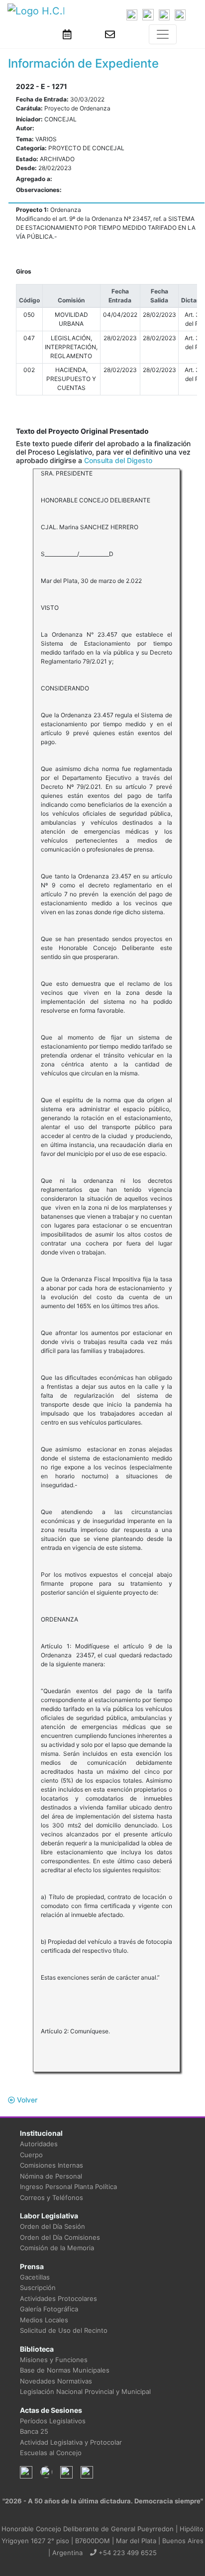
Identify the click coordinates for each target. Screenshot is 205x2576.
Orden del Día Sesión (52, 2226)
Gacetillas (35, 2277)
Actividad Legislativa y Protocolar (71, 2442)
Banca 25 (34, 2431)
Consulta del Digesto (118, 460)
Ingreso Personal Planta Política (68, 2187)
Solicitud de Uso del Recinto (64, 2330)
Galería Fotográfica (49, 2309)
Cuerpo (31, 2155)
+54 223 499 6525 (127, 2553)
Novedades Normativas (56, 2381)
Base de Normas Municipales (65, 2370)
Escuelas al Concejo (51, 2453)
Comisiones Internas (51, 2165)
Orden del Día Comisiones (60, 2237)
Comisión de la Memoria (57, 2248)
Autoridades (39, 2144)
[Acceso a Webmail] (110, 34)
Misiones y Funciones (54, 2360)
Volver (26, 2100)
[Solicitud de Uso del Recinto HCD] (67, 34)
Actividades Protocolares (58, 2298)
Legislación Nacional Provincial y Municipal (85, 2391)
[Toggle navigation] (163, 34)
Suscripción (38, 2288)
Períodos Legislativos (53, 2421)
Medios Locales (44, 2320)
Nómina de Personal (51, 2176)
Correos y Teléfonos (51, 2197)
